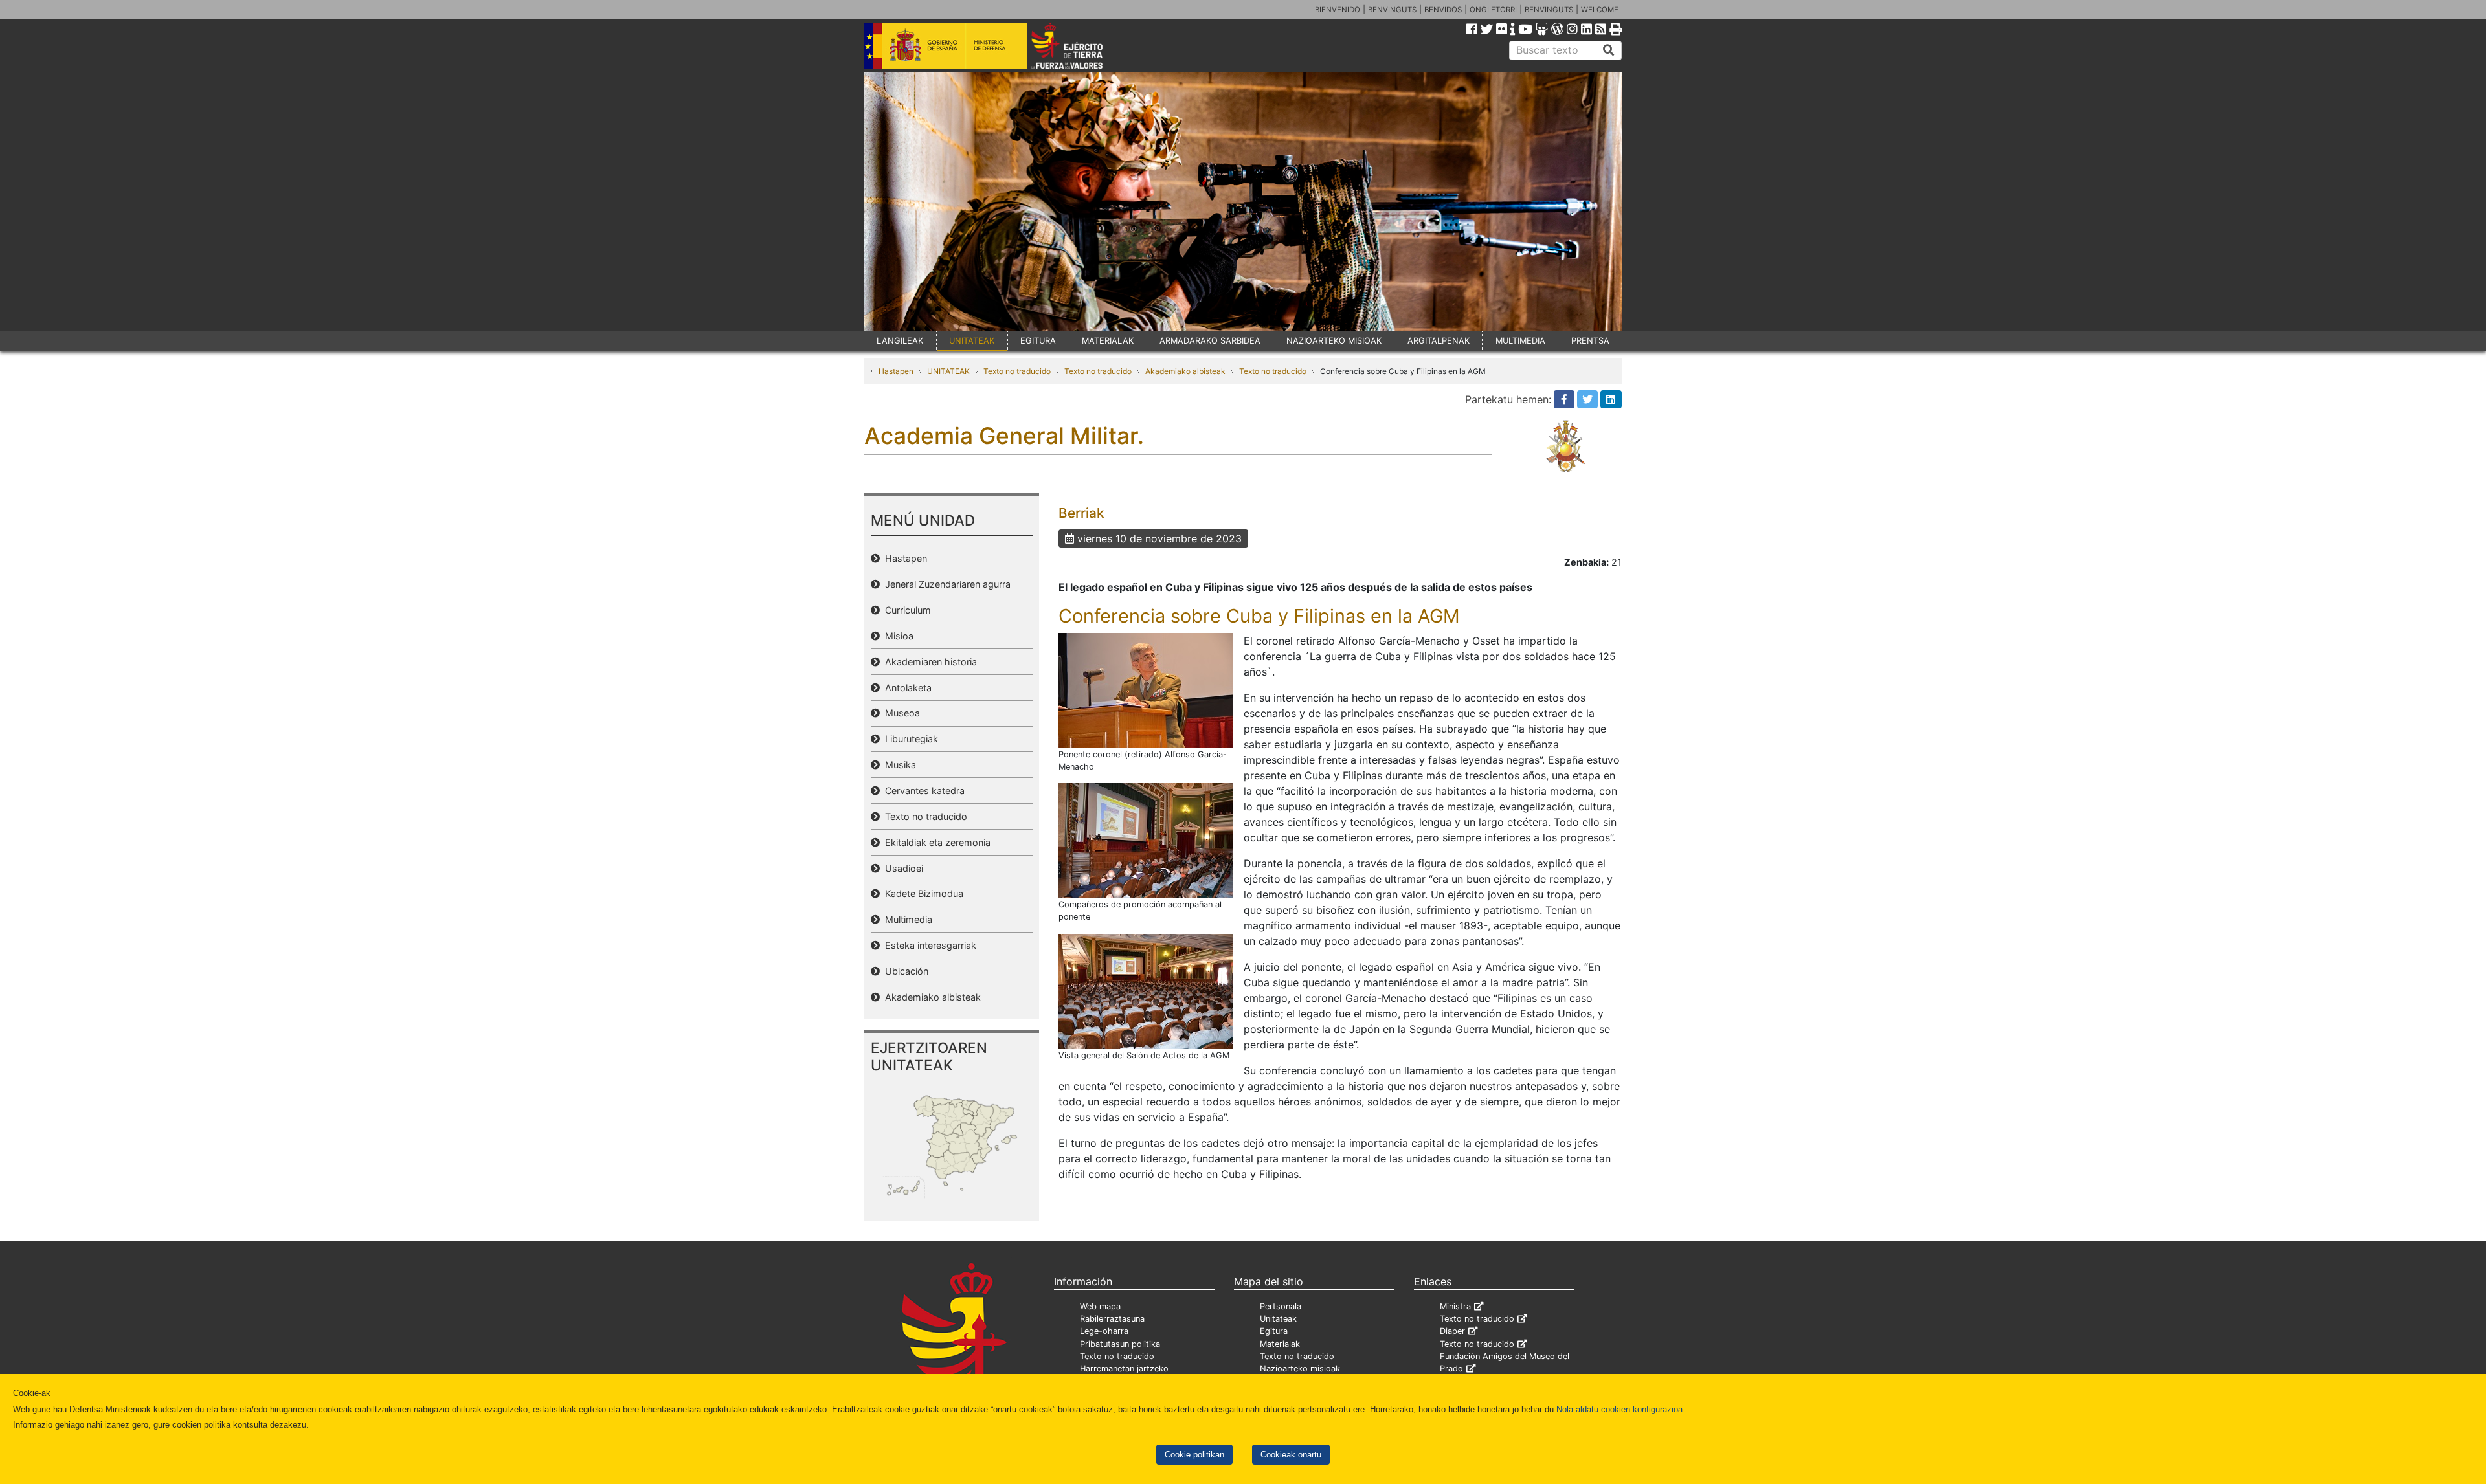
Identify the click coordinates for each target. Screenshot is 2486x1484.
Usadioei (901, 868)
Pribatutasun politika (1120, 1344)
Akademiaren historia (928, 662)
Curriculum (905, 610)
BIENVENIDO (1338, 10)
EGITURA (1038, 341)
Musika (898, 765)
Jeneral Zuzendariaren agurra (945, 584)
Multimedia (906, 919)
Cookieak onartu (1291, 1455)
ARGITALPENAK (1439, 341)
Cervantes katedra (922, 791)
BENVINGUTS (1392, 10)
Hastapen (896, 371)
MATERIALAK (1108, 341)
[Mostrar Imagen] (1146, 689)
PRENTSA (1590, 341)
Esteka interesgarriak (928, 945)
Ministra (1455, 1306)
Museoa (900, 713)
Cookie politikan (1194, 1455)
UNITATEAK (972, 341)
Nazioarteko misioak (1300, 1368)
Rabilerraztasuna (1112, 1319)
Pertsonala (1281, 1306)
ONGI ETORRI (1493, 10)
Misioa (897, 636)
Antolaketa (906, 688)
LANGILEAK (900, 341)
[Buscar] (1609, 50)
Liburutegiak (909, 739)
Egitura (1274, 1331)
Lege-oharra (1104, 1331)
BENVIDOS (1443, 10)
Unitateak (1278, 1319)
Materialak (1280, 1344)
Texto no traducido (1017, 371)
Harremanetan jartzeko (1124, 1368)
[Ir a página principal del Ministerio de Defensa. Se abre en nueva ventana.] (946, 45)
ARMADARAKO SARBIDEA (1210, 341)
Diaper (1452, 1331)
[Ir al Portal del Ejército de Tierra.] (1082, 45)
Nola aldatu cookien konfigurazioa (1619, 1409)
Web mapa (1100, 1306)
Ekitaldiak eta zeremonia (935, 842)
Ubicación (904, 971)
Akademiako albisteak (1185, 371)
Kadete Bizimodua (922, 893)
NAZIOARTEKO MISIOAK (1334, 341)
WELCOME (1600, 10)
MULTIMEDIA (1520, 341)
